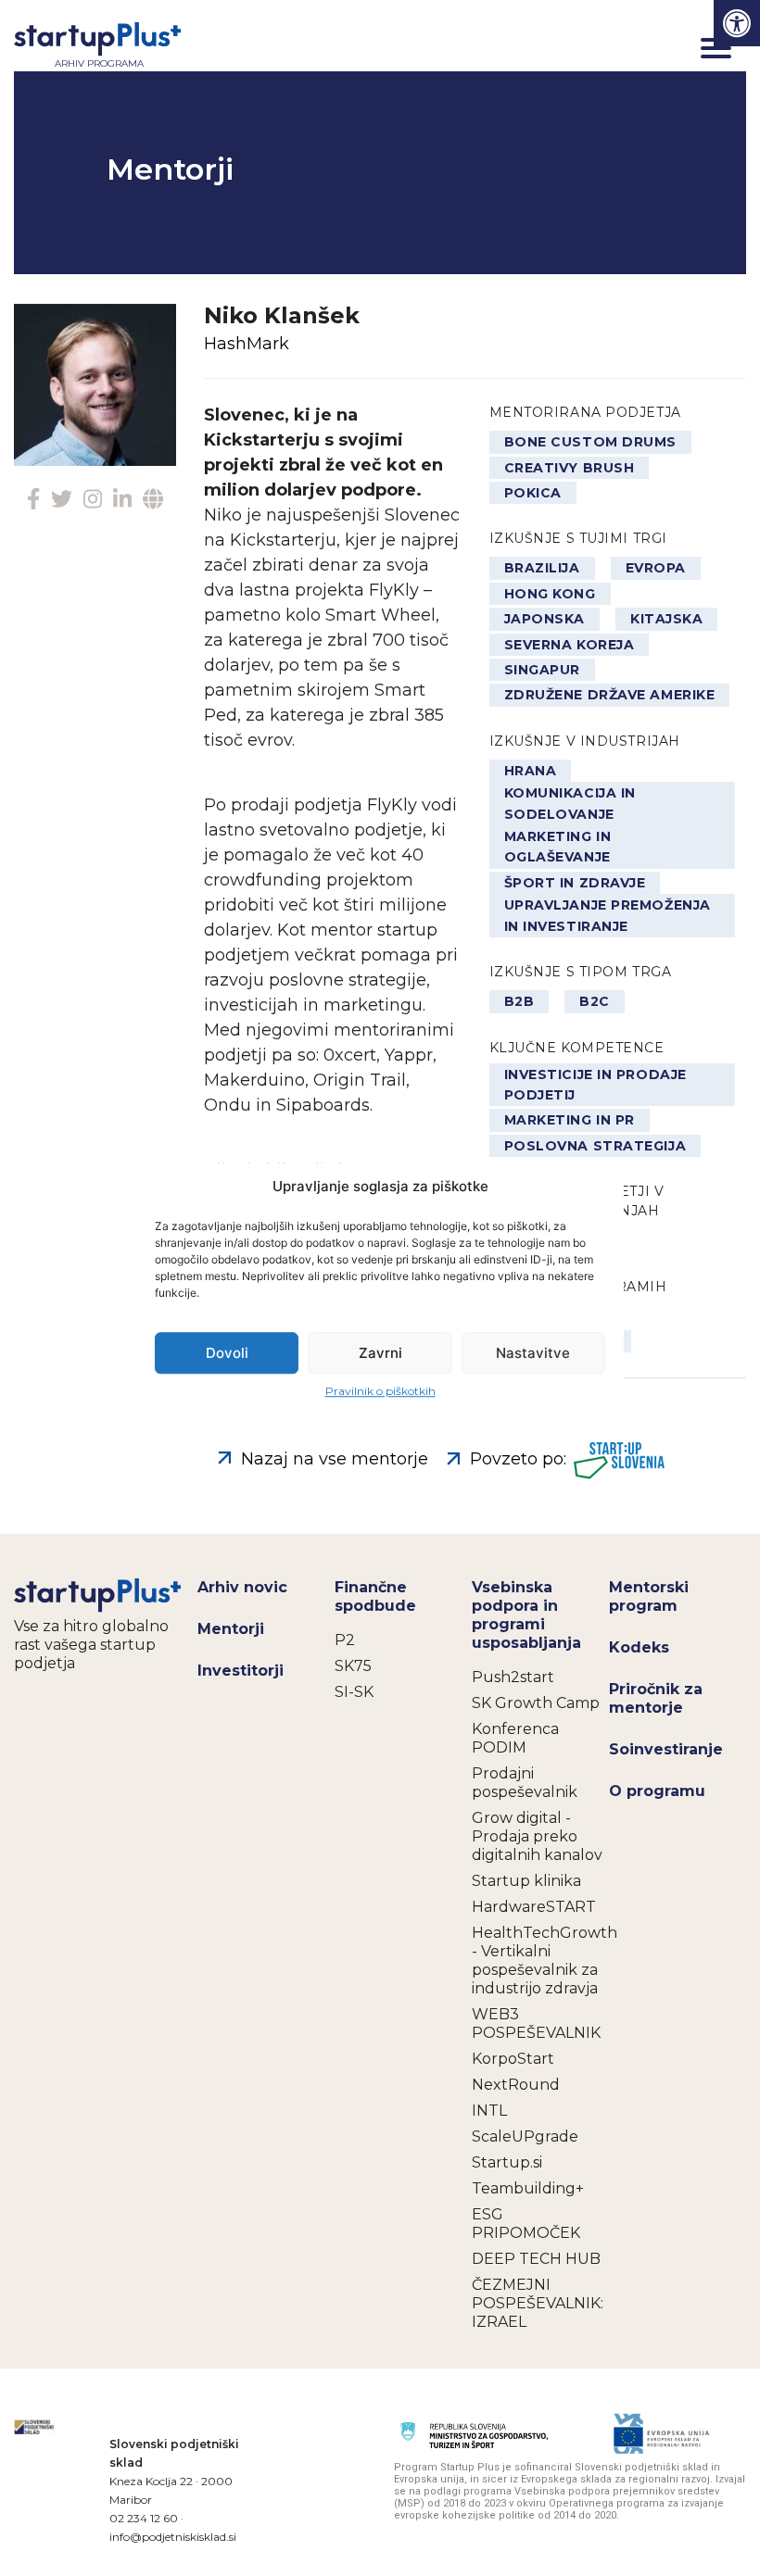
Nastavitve (533, 1353)
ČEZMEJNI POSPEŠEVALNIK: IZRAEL (538, 2303)
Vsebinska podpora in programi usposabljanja (526, 1615)
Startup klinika (526, 1881)
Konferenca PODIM (515, 1738)
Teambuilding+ (528, 2188)
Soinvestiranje (666, 1749)
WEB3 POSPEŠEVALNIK (536, 2023)
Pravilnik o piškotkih (380, 1391)
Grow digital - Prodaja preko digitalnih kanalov (537, 1836)
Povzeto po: (518, 1459)
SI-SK (354, 1692)
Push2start (513, 1677)
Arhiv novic (242, 1587)
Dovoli (227, 1353)
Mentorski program (649, 1596)
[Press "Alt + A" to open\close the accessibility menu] (737, 23)
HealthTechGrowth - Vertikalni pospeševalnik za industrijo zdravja (540, 1960)
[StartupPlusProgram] (99, 1595)
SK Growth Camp (536, 1703)
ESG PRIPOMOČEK (526, 2224)
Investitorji (241, 1671)
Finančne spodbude (375, 1596)
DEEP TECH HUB (536, 2259)
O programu (657, 1791)
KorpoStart (513, 2059)
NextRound (516, 2085)
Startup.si (507, 2162)
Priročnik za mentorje (656, 1698)
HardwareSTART (534, 1907)
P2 (345, 1640)
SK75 (353, 1666)
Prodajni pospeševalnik (525, 1783)
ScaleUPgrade (525, 2136)
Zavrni (380, 1353)
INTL (489, 2111)
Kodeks (639, 1647)
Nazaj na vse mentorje (335, 1459)
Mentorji (231, 1629)
